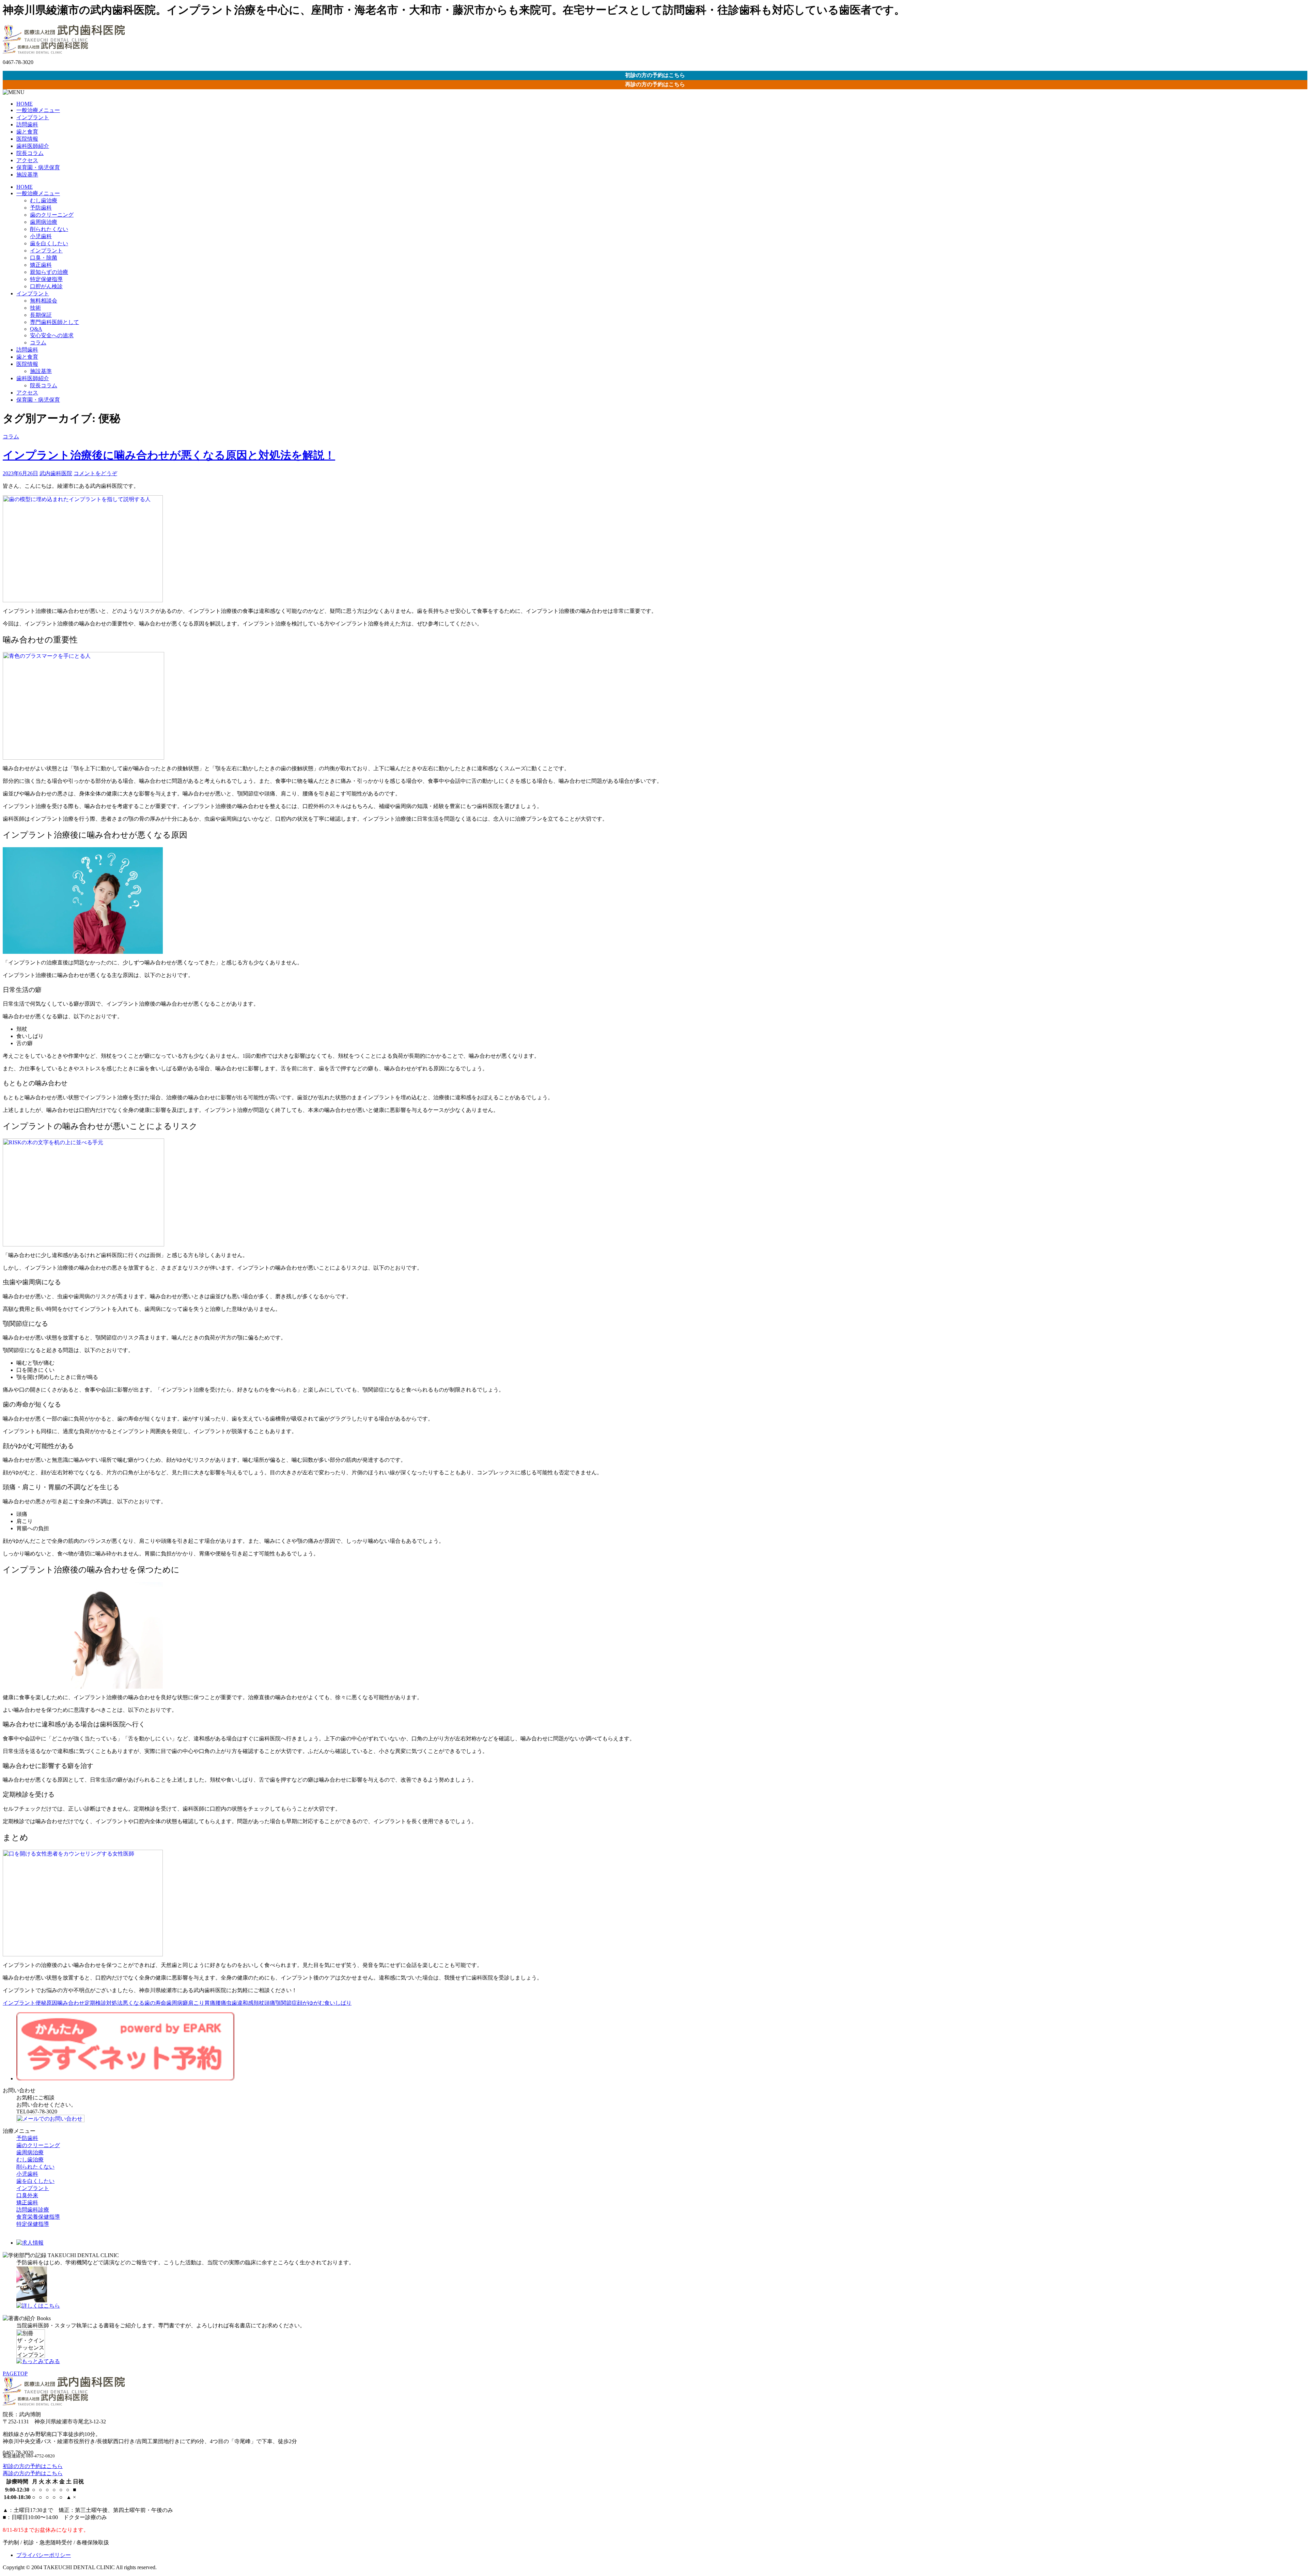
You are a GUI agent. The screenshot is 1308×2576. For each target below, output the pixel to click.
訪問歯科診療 (33, 2210)
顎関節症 (286, 2003)
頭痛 (270, 2003)
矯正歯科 (41, 265)
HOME (25, 104)
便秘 (41, 2003)
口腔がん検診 (46, 286)
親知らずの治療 (49, 272)
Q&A (36, 329)
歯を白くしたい (49, 243)
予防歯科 (41, 208)
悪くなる (134, 2003)
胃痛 (210, 2003)
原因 (52, 2003)
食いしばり (338, 2003)
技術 (35, 308)
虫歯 (232, 2003)
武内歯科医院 (56, 473)
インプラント (33, 117)
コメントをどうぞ (95, 473)
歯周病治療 (44, 222)
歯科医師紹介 (33, 146)
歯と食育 (27, 132)
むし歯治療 (44, 200)
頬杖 (259, 2003)
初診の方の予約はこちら (655, 75)
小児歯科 (41, 236)
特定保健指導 (46, 279)
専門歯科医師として (54, 322)
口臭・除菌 (44, 258)
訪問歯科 (27, 125)
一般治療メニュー (38, 110)
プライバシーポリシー (44, 2555)
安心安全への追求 (52, 335)
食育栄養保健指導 (38, 2217)
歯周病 (174, 2003)
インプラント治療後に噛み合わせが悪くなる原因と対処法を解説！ (169, 455)
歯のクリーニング (52, 215)
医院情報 (27, 139)
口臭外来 (27, 2195)
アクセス (27, 160)
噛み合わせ (71, 2003)
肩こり (196, 2003)
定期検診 (95, 2003)
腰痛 (221, 2003)
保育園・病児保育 (38, 167)
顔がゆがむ (311, 2003)
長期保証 (41, 315)
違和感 (245, 2003)
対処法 (114, 2003)
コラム (38, 343)
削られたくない (49, 229)
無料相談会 (44, 301)
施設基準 (27, 175)
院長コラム (30, 153)
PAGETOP (15, 2373)
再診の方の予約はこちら (655, 84)
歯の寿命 (155, 2003)
